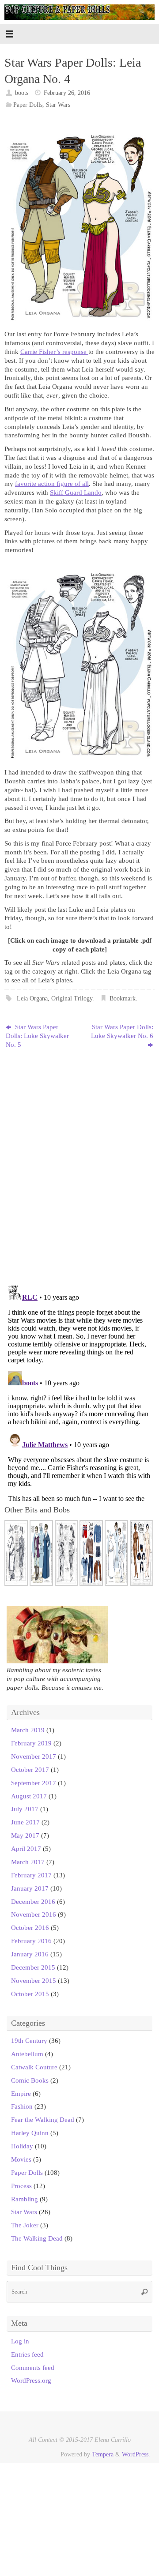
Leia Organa (32, 998)
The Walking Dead (37, 2238)
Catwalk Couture (34, 2067)
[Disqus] (79, 1164)
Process (21, 2186)
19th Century (29, 2040)
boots (22, 93)
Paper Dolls (28, 105)
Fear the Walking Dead (43, 2119)
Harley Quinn (30, 2133)
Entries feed (27, 2354)
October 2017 (30, 1769)
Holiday (22, 2146)
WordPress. (136, 2454)
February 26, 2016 (67, 93)
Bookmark (123, 998)
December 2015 (33, 1967)
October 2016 (30, 1927)
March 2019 (28, 1730)
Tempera (103, 2454)
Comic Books (30, 2080)
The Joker (25, 2225)
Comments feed (33, 2367)
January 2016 (30, 1954)
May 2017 (25, 1835)
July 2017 (25, 1809)
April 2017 (26, 1848)
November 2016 (34, 1914)
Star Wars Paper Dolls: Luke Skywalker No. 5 (37, 1036)
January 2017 (30, 1888)
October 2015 (30, 1994)
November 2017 (34, 1756)
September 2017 (34, 1783)
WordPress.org (31, 2380)
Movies (21, 2159)
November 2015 (34, 1980)
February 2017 (31, 1875)
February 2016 (31, 1941)
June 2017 (25, 1822)
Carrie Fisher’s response (54, 352)
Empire (21, 2093)
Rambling (25, 2199)
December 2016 (33, 1901)
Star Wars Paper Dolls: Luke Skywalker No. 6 (122, 1031)
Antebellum (27, 2054)
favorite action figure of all (52, 483)
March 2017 (28, 1862)
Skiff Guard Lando (76, 492)
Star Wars (58, 105)
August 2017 (29, 1796)
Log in (20, 2341)
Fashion (22, 2106)
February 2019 (31, 1743)
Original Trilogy (72, 998)
